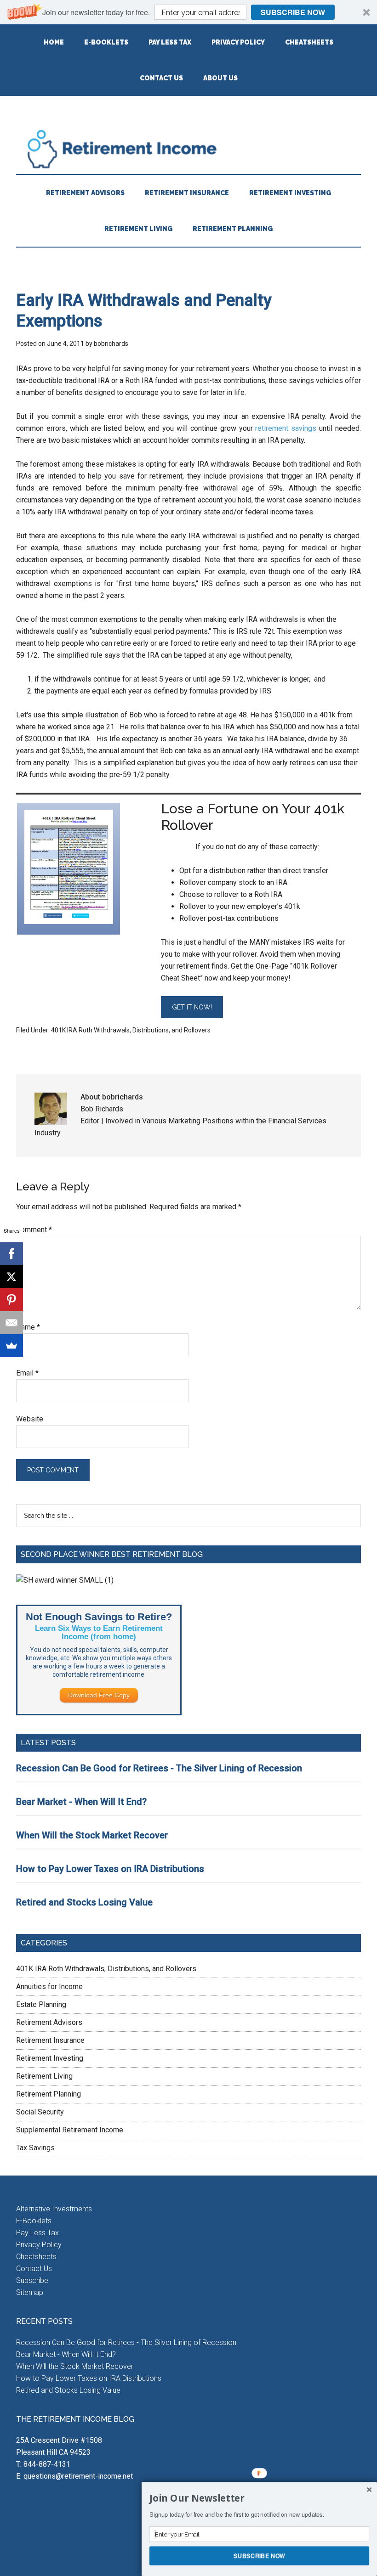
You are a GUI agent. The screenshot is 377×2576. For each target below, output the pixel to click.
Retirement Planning (49, 2094)
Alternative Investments (54, 2209)
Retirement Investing (50, 2058)
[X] (11, 1277)
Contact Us (34, 2269)
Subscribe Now (293, 12)
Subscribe (32, 2280)
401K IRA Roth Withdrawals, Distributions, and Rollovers (131, 1030)
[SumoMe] (11, 1346)
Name (28, 1327)
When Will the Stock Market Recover (92, 1835)
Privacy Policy (39, 2245)
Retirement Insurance (50, 2040)
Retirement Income (188, 149)
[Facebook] (11, 1254)
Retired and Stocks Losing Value (84, 1902)
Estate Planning (41, 2004)
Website (30, 1419)
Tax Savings (35, 2148)
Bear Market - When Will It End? (81, 1802)
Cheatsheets (36, 2257)
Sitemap (30, 2292)
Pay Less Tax (37, 2233)
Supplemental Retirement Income (70, 2130)
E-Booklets (34, 2221)
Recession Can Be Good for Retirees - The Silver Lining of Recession (159, 1768)
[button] (188, 12)
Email (27, 1373)
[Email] (11, 1323)
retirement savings (286, 428)
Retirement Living (44, 2076)
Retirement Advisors (49, 2022)
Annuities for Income (49, 1987)
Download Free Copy (99, 1695)
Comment (34, 1230)
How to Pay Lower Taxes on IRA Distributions (110, 1869)
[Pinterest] (11, 1300)
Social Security (40, 2112)
